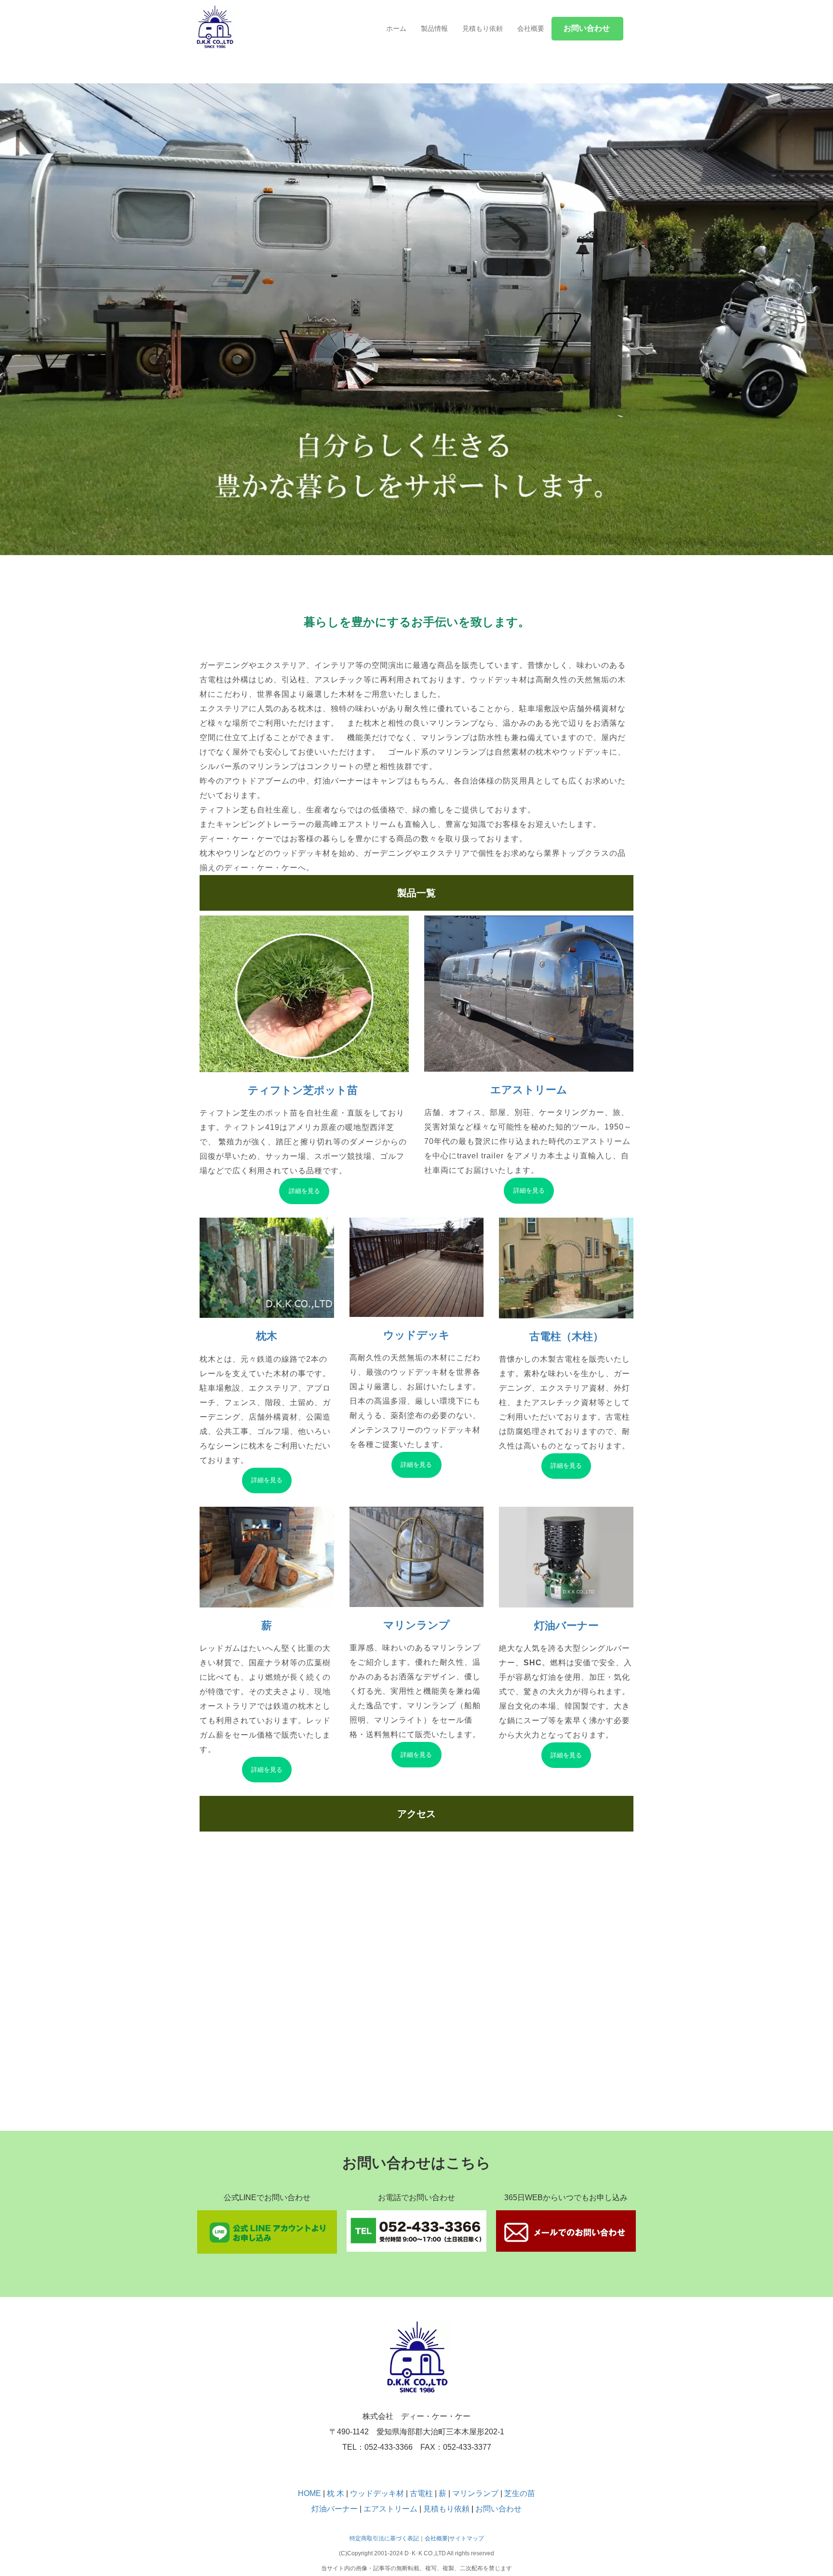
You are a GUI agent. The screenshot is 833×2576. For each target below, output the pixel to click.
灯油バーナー (566, 1626)
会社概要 (531, 28)
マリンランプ (416, 1625)
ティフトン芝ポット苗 (304, 1090)
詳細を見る (304, 1191)
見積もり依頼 (483, 28)
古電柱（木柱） (566, 1336)
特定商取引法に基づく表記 (384, 2538)
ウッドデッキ (416, 1335)
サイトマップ (467, 2538)
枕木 (267, 1336)
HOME (309, 2493)
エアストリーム (529, 1090)
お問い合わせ (498, 2509)
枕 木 (336, 2493)
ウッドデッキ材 (377, 2493)
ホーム (396, 28)
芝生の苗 (520, 2493)
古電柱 (422, 2493)
